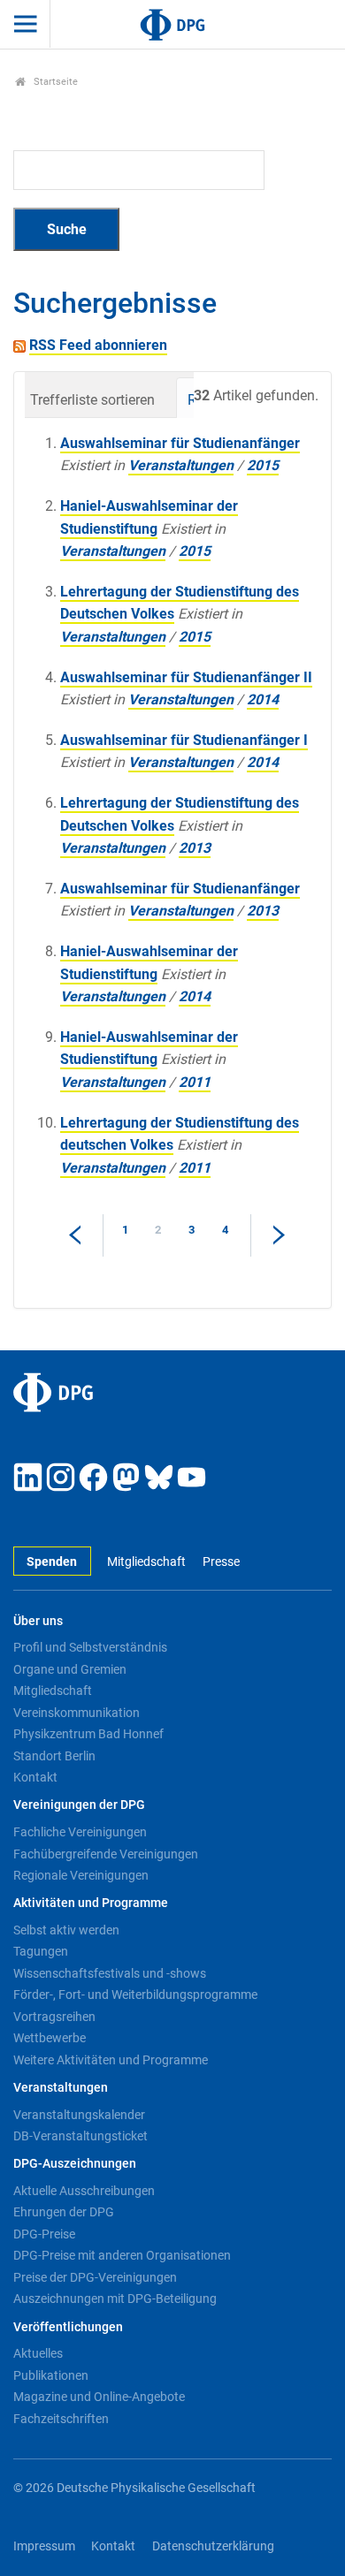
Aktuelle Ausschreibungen (84, 2191)
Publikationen (51, 2375)
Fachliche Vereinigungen (80, 1832)
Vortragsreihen (54, 2017)
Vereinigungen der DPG (79, 1805)
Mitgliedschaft (146, 1562)
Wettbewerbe (50, 2038)
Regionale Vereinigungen (81, 1875)
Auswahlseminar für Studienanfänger (180, 443)
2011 (195, 1082)
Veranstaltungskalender (79, 2115)
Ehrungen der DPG (64, 2212)
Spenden (52, 1562)
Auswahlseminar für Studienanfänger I (184, 740)
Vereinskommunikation (77, 1713)
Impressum (44, 2546)
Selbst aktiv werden (66, 1930)
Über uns (38, 1621)
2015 (263, 465)
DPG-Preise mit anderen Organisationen (122, 2255)
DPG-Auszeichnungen (75, 2164)
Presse (221, 1562)
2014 (263, 699)
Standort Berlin (54, 1756)
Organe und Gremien (70, 1669)
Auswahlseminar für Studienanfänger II (186, 677)
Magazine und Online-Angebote (99, 2397)
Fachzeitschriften (61, 2419)
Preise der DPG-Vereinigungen (95, 2277)
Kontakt (35, 1777)
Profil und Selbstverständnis (90, 1647)
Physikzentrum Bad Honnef (88, 1734)
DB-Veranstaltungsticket (80, 2136)
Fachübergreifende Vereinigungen (106, 1854)
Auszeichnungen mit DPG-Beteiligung (115, 2299)
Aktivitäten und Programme (91, 1903)
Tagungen (41, 1951)
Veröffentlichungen (68, 2327)
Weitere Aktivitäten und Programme (111, 2060)
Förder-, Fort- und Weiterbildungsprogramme (135, 1995)
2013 (195, 848)
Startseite (54, 82)
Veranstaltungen (181, 465)
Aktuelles (38, 2353)
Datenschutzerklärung (213, 2546)
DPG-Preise (44, 2234)
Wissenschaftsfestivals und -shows (110, 1973)
